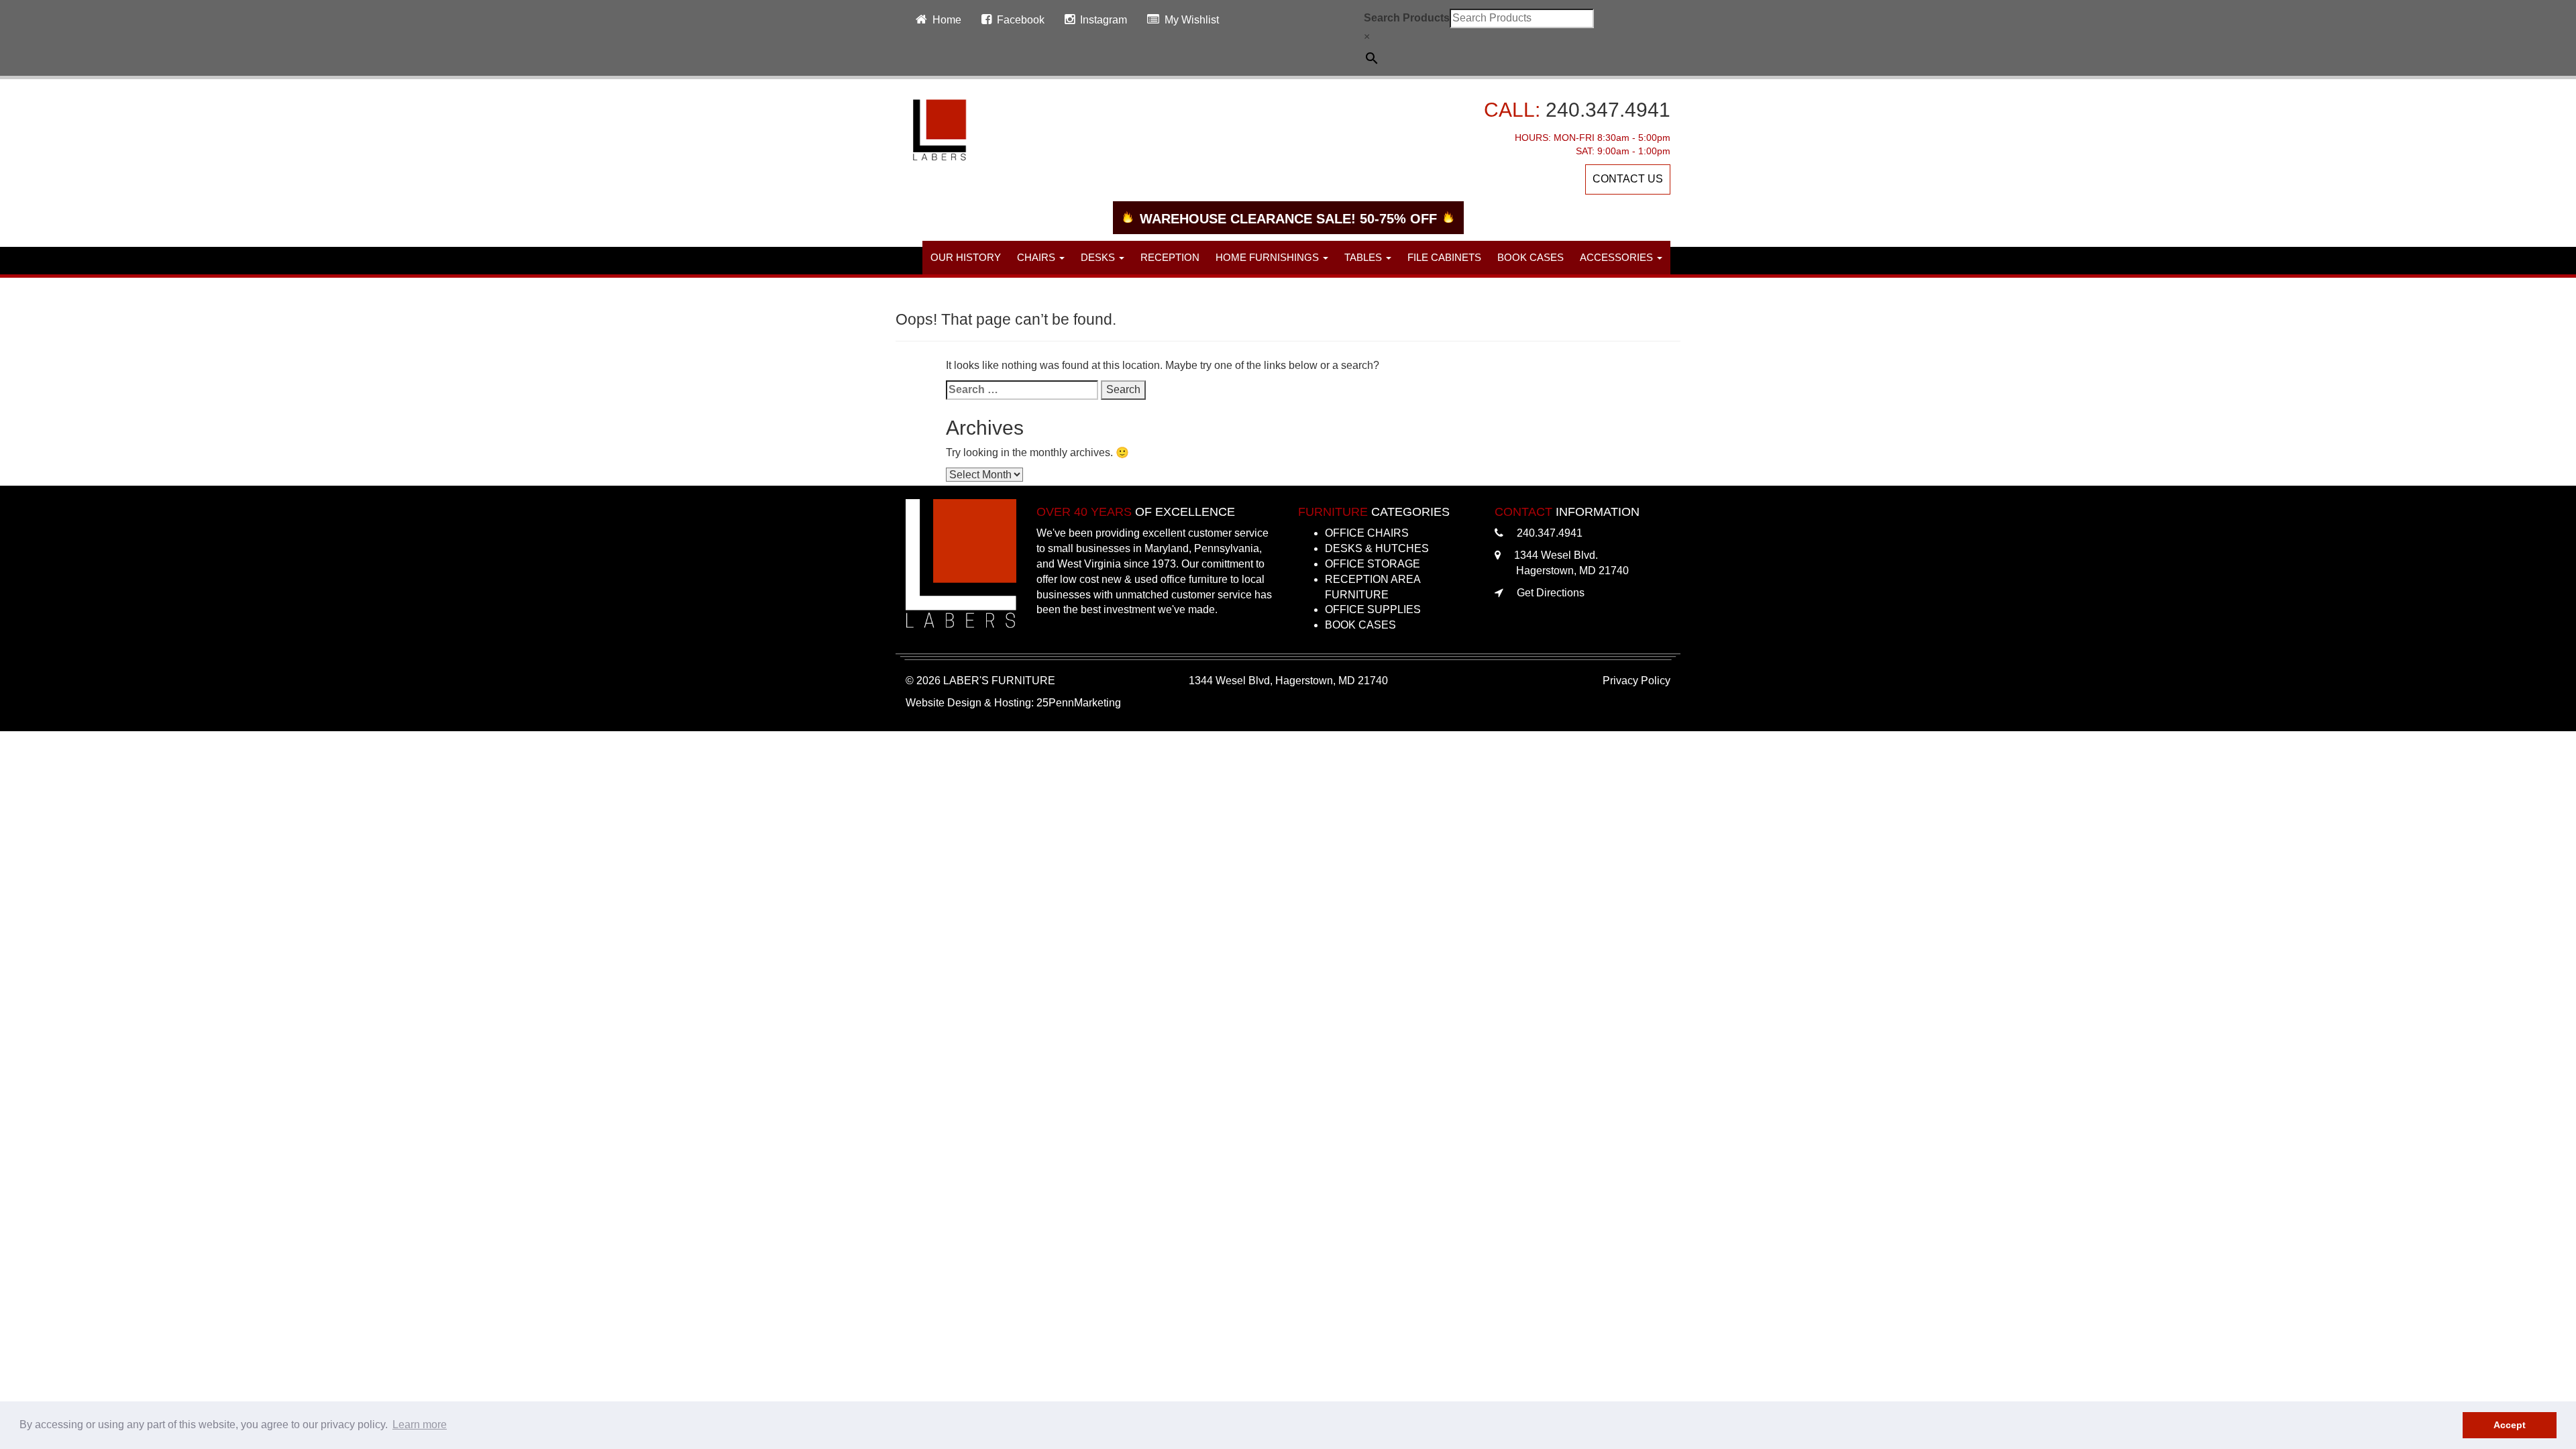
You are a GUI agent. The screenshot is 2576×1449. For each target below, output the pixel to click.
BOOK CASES (1360, 625)
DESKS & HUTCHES (1377, 548)
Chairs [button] (1037, 257)
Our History (966, 257)
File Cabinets (1444, 257)
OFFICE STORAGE (1373, 564)
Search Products (1407, 18)
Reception (1170, 257)
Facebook (1021, 20)
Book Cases (1531, 257)
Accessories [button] (1618, 257)
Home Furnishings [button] (1269, 257)
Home (947, 20)
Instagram (1104, 20)
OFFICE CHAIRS (1367, 533)
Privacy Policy (1636, 681)
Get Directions (1551, 593)
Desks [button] (1099, 257)
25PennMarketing (1079, 703)
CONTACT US (1628, 179)
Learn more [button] (420, 1425)
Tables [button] (1364, 257)
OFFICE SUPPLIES (1373, 609)
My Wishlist (1192, 20)
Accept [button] (2510, 1425)
